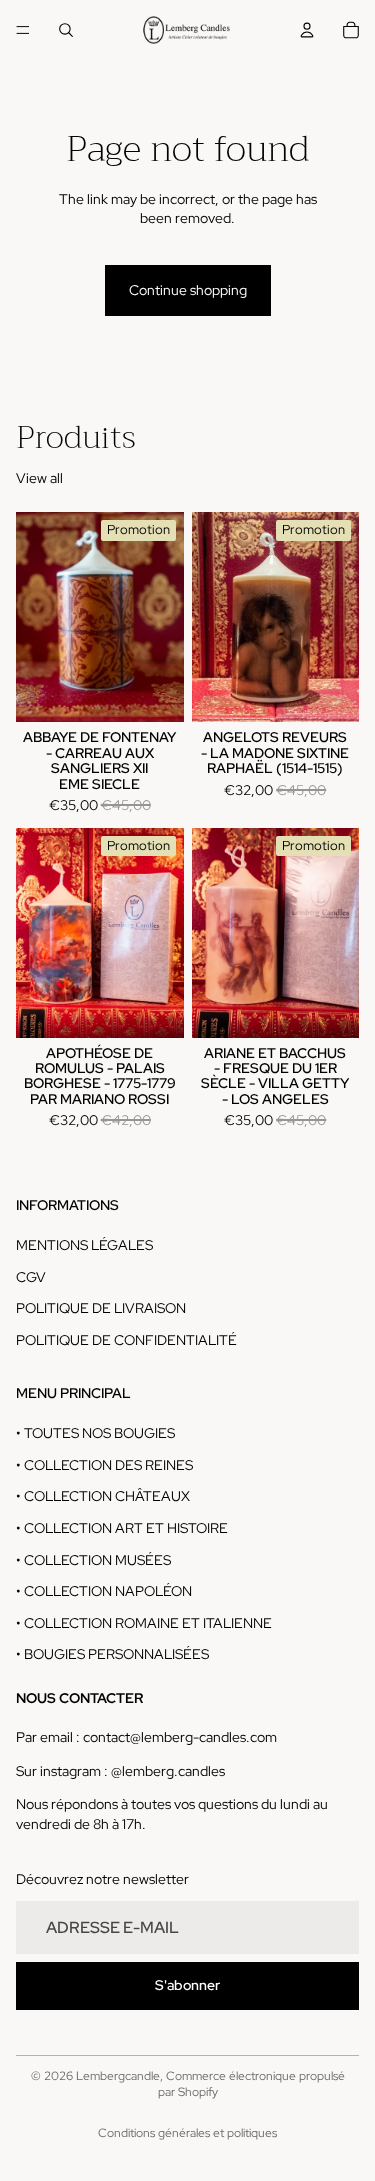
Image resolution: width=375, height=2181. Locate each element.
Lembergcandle (118, 2076)
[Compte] (307, 30)
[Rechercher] (66, 30)
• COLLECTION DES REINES (104, 1465)
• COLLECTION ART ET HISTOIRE (122, 1528)
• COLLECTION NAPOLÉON (104, 1592)
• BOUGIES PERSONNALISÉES (112, 1655)
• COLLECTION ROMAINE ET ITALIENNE (144, 1623)
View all (39, 478)
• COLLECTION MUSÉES (93, 1560)
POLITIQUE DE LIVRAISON (101, 1309)
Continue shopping (188, 290)
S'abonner (187, 1985)
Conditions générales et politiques (187, 2133)
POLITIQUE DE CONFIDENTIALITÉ (126, 1340)
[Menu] (23, 30)
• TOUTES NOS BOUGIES (95, 1434)
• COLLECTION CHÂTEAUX (103, 1497)
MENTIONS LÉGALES (84, 1245)
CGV (31, 1277)
